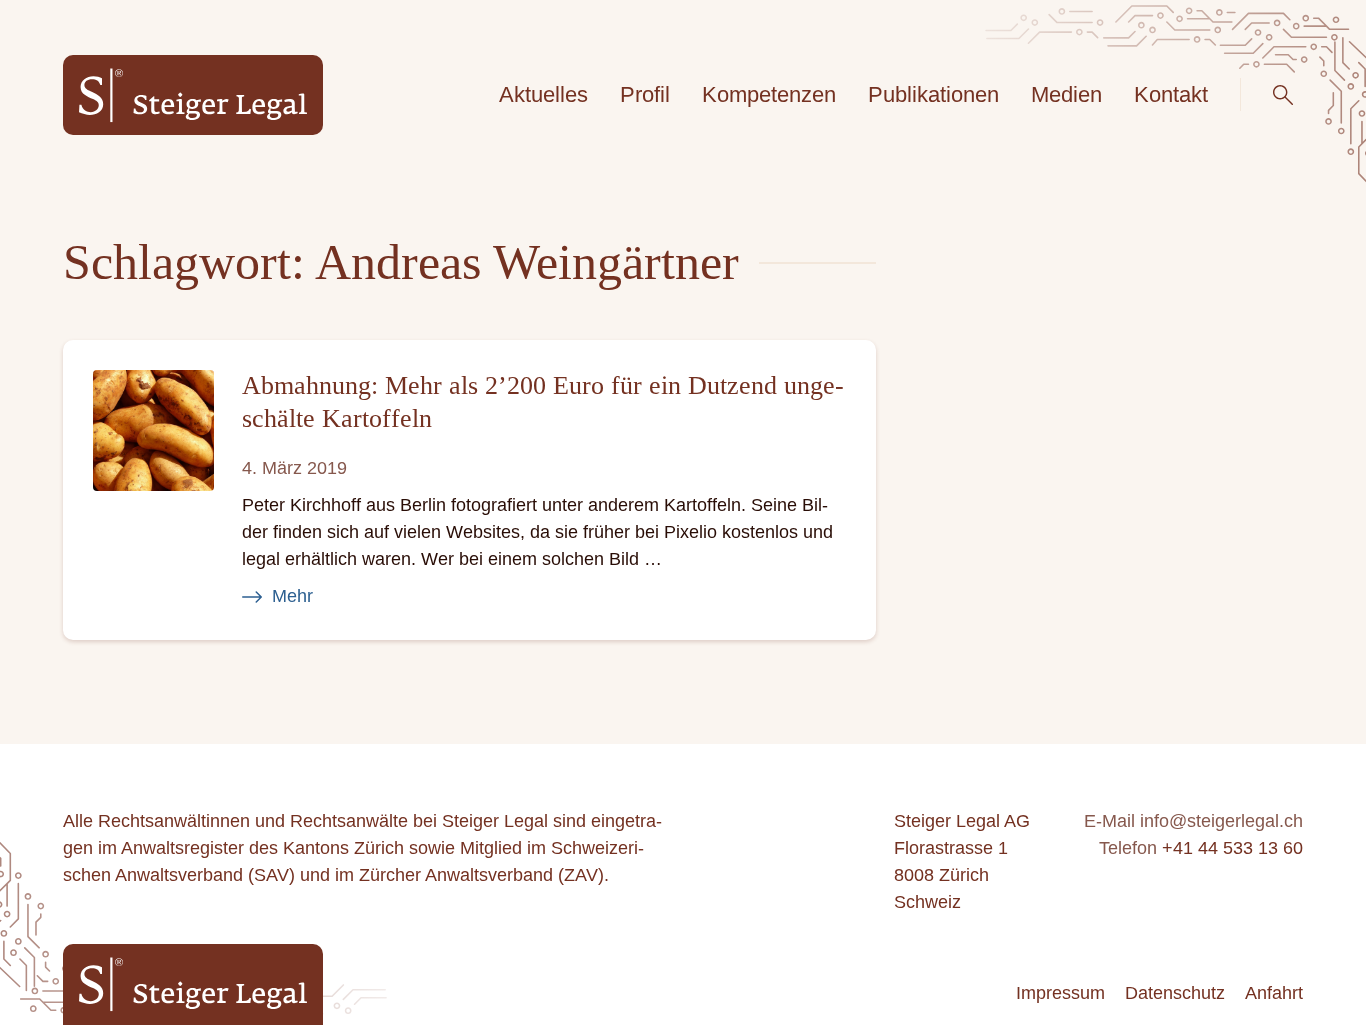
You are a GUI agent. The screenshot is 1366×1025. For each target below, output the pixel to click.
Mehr (292, 596)
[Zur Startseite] (193, 95)
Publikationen (933, 94)
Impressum (1060, 993)
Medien (1066, 94)
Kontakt (1171, 94)
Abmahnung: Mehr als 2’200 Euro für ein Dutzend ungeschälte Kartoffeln (543, 402)
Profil (645, 94)
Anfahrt (1274, 993)
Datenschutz (1175, 993)
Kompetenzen (769, 94)
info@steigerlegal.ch (1221, 821)
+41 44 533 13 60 (1232, 848)
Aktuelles (543, 94)
